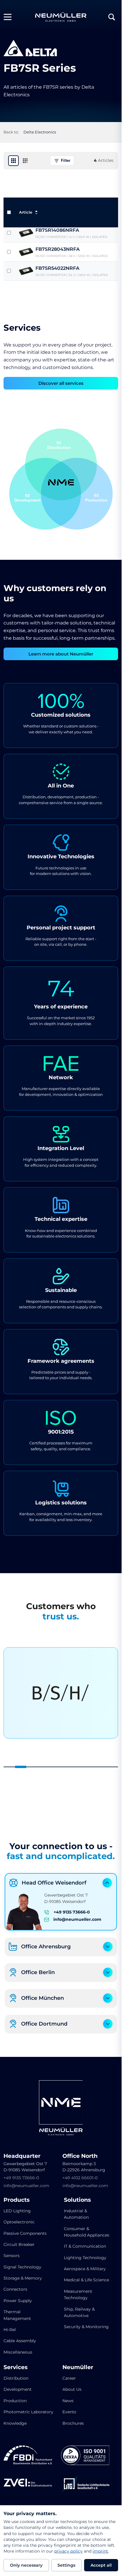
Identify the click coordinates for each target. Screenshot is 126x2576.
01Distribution (59, 445)
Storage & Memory (23, 2278)
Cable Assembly (20, 2341)
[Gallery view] (13, 161)
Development (18, 2389)
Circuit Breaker (19, 2244)
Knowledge (15, 2423)
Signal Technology (22, 2267)
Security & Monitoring (86, 2327)
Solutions (77, 2200)
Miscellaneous (18, 2352)
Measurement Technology (78, 2294)
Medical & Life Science (86, 2280)
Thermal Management (17, 2315)
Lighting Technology (85, 2258)
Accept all (101, 2565)
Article (26, 212)
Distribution (16, 2378)
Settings (66, 2565)
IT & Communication (85, 2246)
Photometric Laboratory (28, 2412)
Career (69, 2378)
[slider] (61, 1767)
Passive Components (25, 2233)
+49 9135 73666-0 (72, 1912)
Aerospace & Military (85, 2269)
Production (15, 2401)
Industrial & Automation (76, 2214)
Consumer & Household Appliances (87, 2232)
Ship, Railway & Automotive (79, 2312)
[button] (77, 494)
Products (17, 2200)
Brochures (73, 2423)
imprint (100, 2551)
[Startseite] (61, 17)
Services (16, 2367)
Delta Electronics (40, 132)
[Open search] (112, 17)
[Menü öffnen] (10, 17)
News (68, 2401)
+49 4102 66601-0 (80, 2178)
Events (69, 2412)
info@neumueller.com (77, 1919)
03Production (96, 498)
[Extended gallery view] (25, 161)
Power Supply (18, 2301)
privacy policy (68, 2551)
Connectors (15, 2289)
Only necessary (26, 2565)
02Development (28, 498)
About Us (72, 2389)
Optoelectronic (19, 2222)
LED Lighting (17, 2211)
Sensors (12, 2256)
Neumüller (78, 2367)
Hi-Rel (10, 2330)
